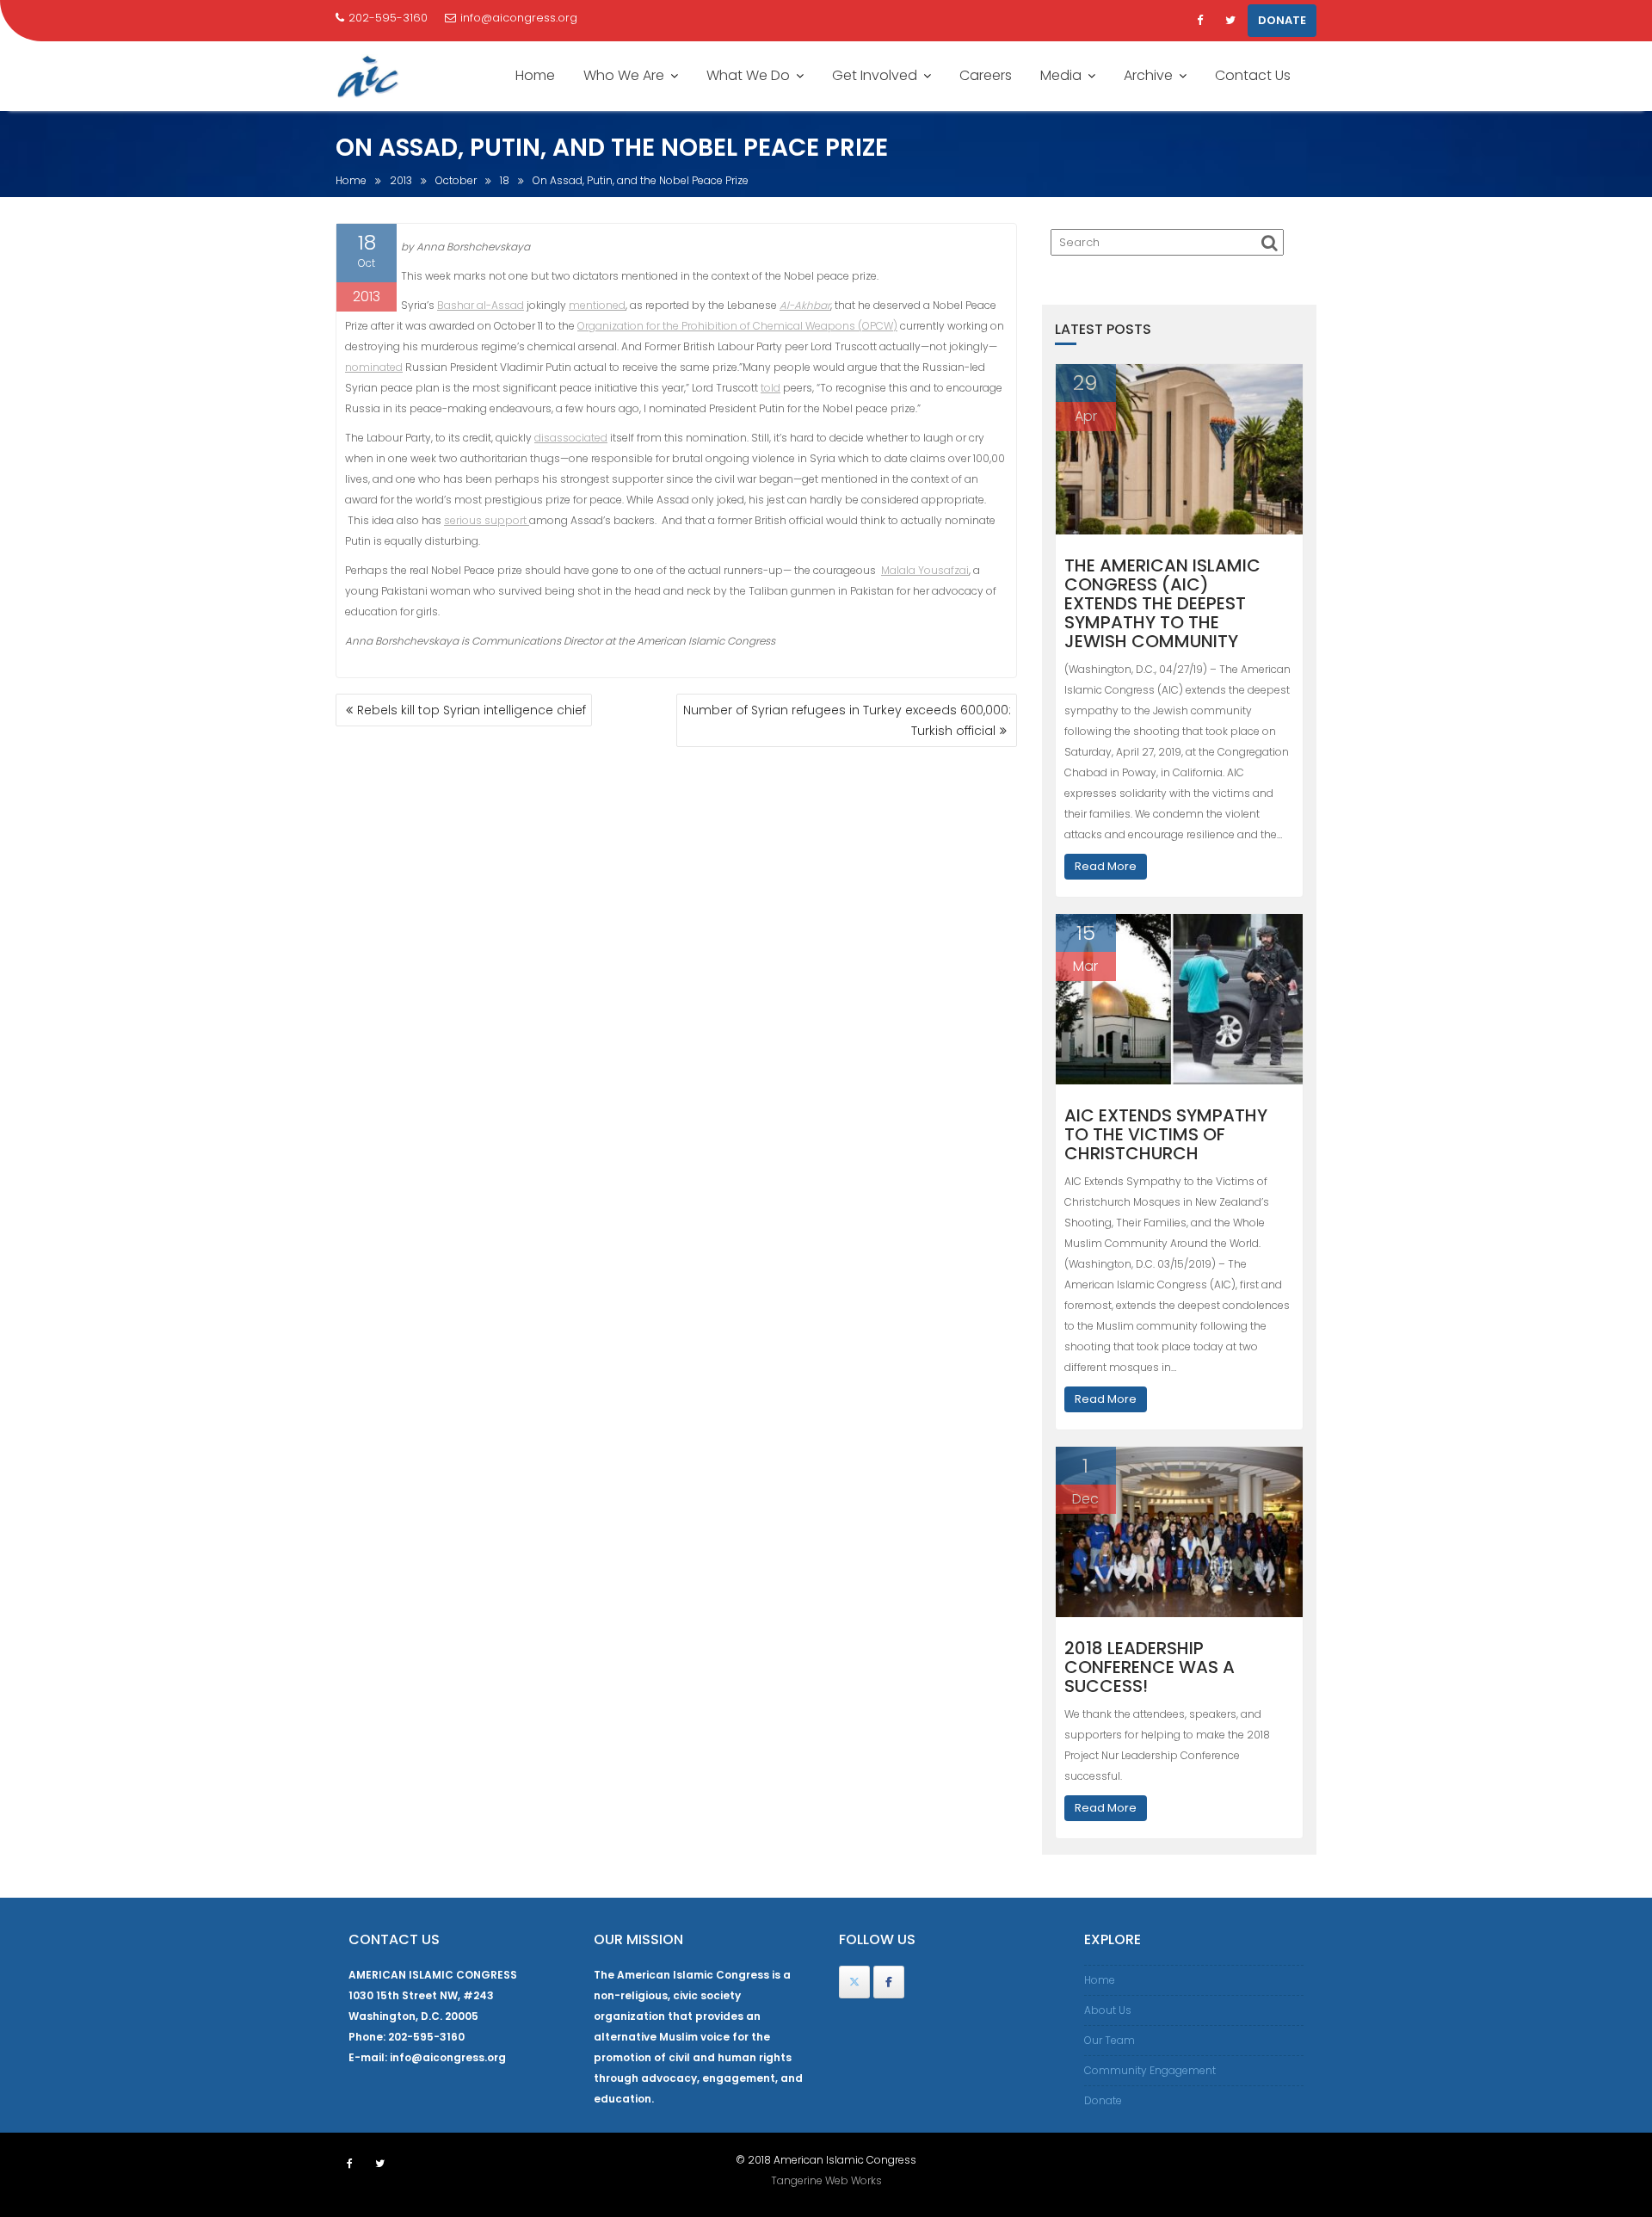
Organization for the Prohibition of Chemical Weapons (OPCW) (737, 326)
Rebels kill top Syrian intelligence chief (472, 710)
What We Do (748, 75)
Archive (1148, 75)
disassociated (571, 438)
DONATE (1282, 20)
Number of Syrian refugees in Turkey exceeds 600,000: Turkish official (847, 720)
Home (535, 75)
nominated (374, 367)
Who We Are (624, 75)
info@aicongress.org (519, 18)
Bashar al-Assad (481, 305)
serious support (487, 520)
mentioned (597, 305)
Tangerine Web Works (826, 2180)
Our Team (1110, 2040)
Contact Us (1253, 75)
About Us (1108, 2010)
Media (1061, 75)
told (771, 388)
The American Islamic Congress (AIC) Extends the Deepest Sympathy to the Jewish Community (1162, 603)
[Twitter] (1230, 21)
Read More (1106, 866)
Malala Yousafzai (925, 570)
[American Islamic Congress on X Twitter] (854, 1982)
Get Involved (875, 75)
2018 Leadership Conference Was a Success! (1150, 1667)
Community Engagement (1150, 2070)
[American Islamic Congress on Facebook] (889, 1982)
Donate (1103, 2100)
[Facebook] (1199, 21)
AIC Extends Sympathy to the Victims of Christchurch (1166, 1134)
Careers (986, 75)
